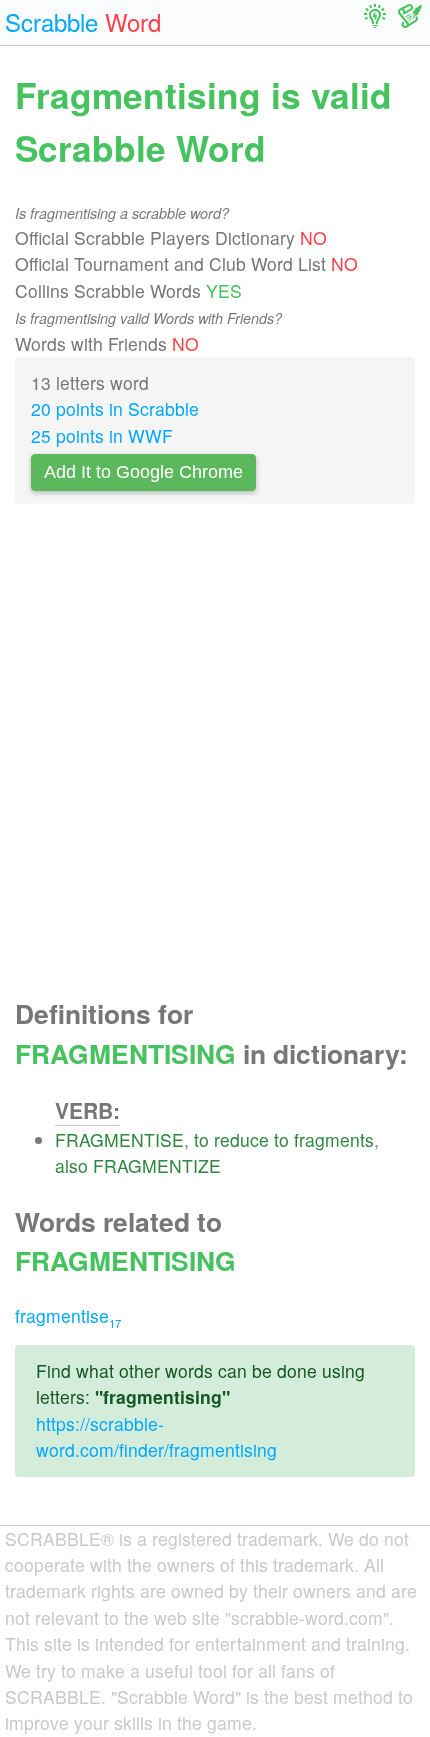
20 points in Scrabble (115, 408)
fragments (334, 1139)
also (71, 1165)
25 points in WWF (102, 435)
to (201, 1139)
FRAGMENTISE (119, 1139)
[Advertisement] (215, 757)
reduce (241, 1139)
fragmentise (68, 1315)
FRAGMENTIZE (157, 1165)
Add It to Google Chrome (143, 472)
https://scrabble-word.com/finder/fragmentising (156, 1436)
